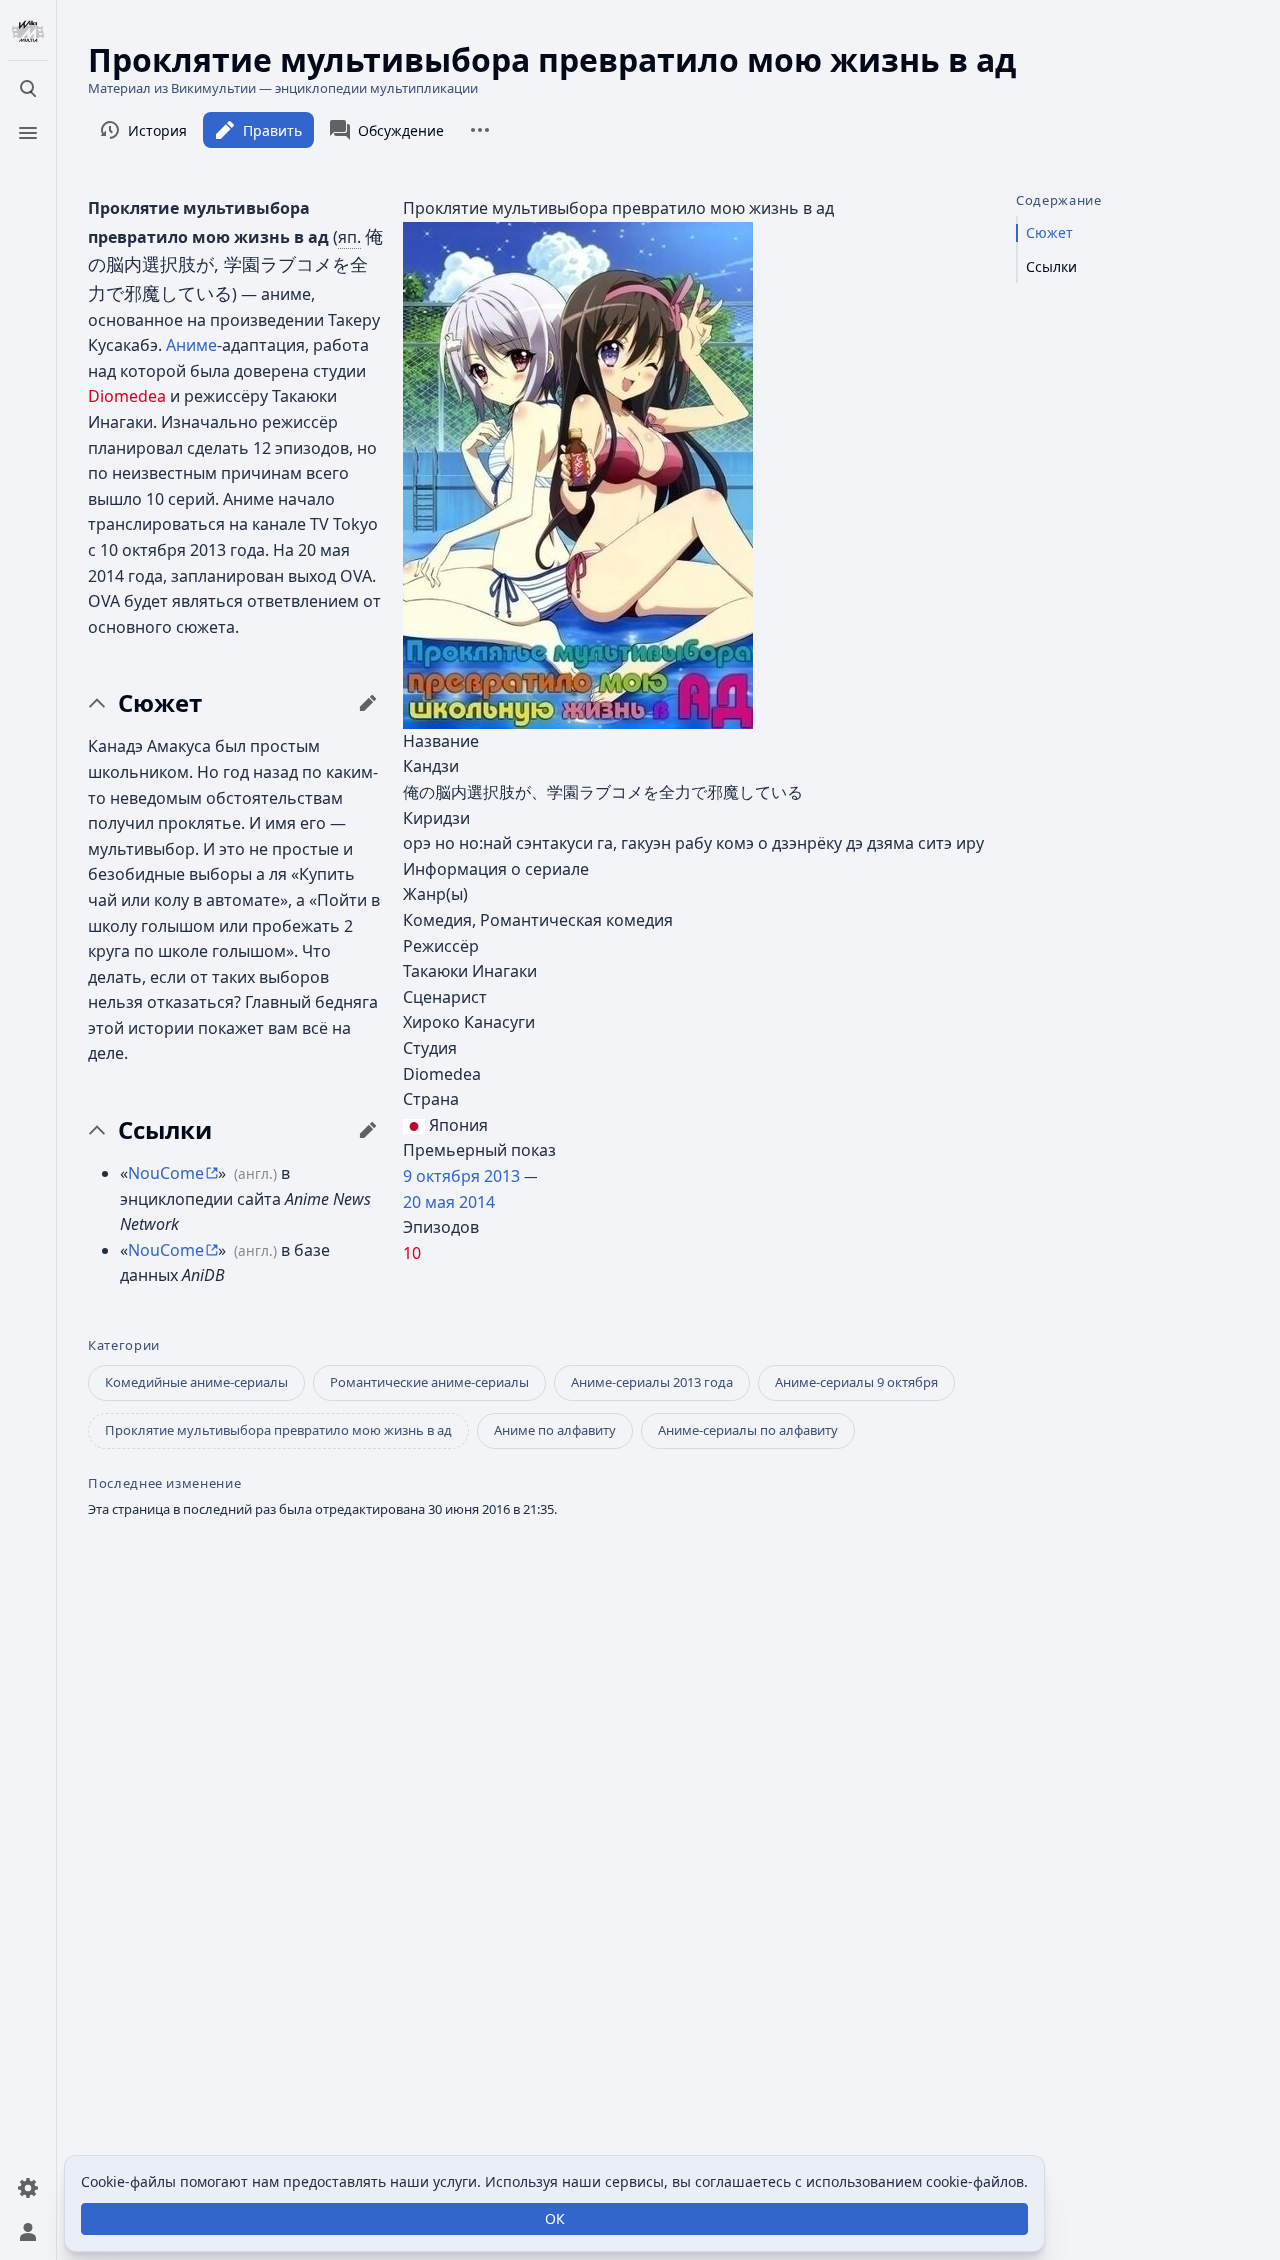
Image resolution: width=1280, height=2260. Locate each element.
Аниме (191, 345)
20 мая (429, 1202)
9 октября (441, 1176)
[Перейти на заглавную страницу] (28, 32)
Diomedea (127, 396)
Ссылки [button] (165, 1130)
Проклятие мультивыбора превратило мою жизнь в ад (278, 1430)
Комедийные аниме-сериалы (196, 1382)
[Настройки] (28, 2188)
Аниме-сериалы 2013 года (652, 1382)
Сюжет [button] (160, 703)
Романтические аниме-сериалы (429, 1382)
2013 (502, 1176)
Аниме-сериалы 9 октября (856, 1382)
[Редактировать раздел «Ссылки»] (368, 1130)
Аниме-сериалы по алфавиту (748, 1430)
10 (412, 1253)
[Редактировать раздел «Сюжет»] (368, 703)
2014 (477, 1202)
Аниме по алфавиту (555, 1430)
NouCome (166, 1173)
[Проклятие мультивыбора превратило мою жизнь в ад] (578, 474)
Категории (124, 1345)
